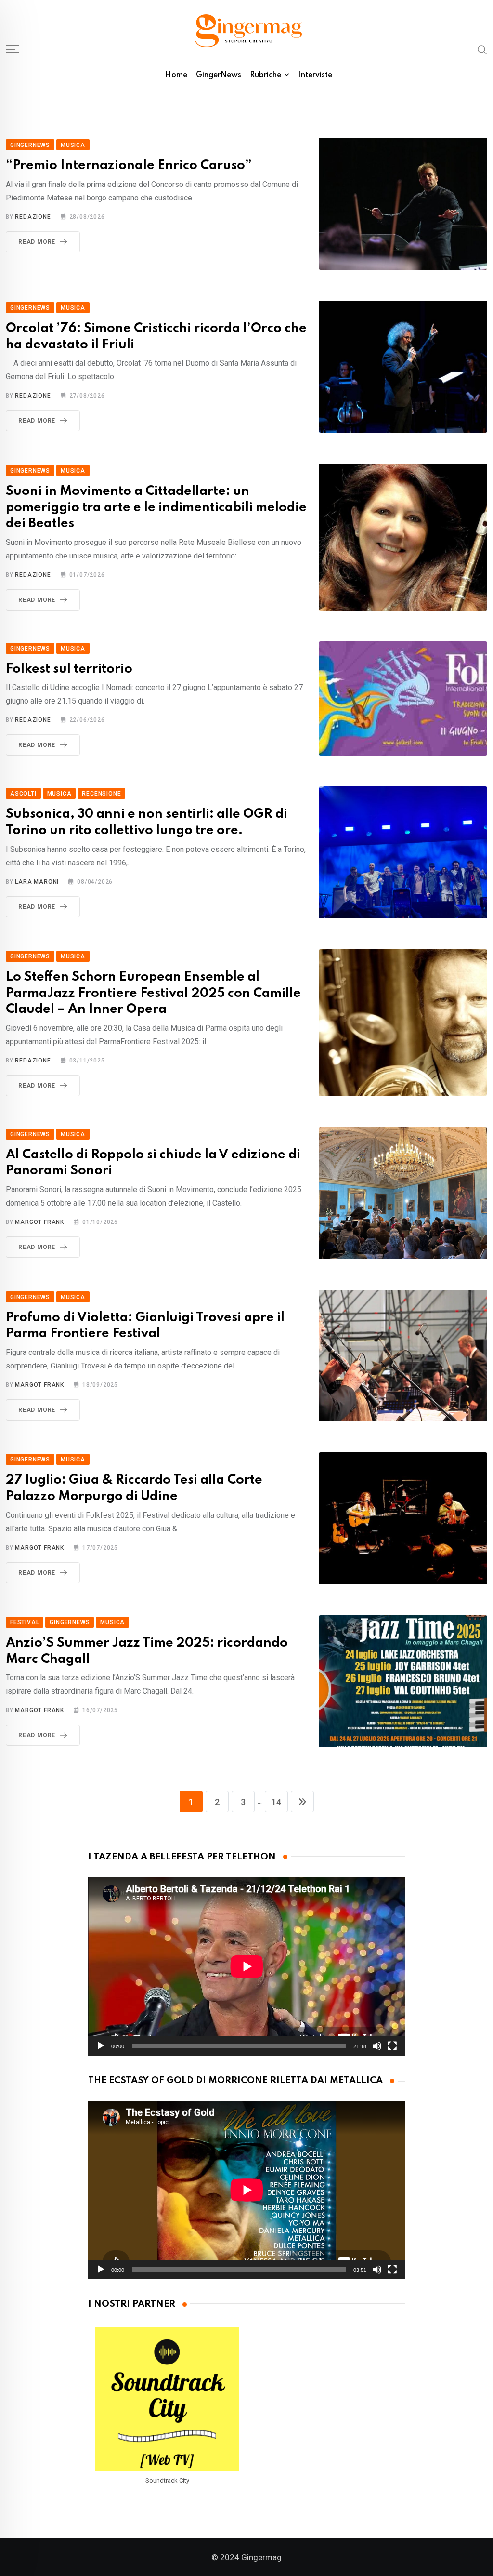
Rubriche (266, 75)
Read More (37, 242)
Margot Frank (39, 1222)
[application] (247, 1966)
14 (276, 1802)
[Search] (482, 49)
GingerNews (219, 75)
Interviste (315, 75)
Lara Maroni (37, 882)
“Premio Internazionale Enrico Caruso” (129, 166)
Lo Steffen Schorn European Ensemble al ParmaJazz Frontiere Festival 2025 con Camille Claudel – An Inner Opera (153, 993)
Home (176, 75)
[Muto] (377, 2046)
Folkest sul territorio (69, 669)
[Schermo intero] (392, 2046)
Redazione (33, 217)
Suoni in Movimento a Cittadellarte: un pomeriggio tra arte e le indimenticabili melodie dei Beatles (156, 507)
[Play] (101, 2046)
